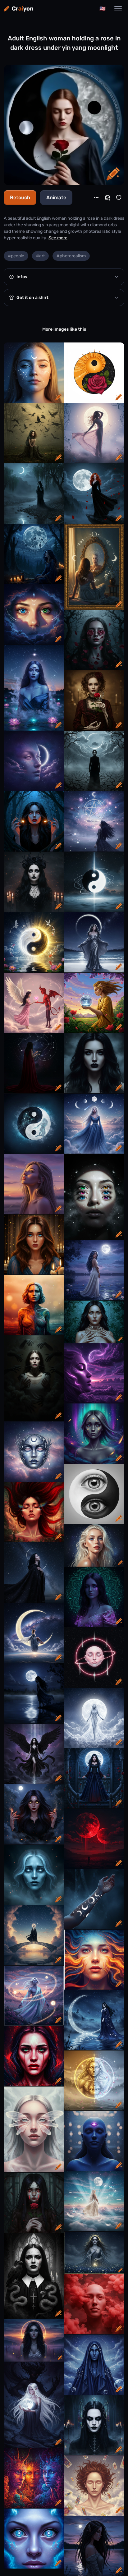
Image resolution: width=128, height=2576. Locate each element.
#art (40, 256)
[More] (96, 198)
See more (58, 238)
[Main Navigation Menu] (118, 9)
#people (16, 256)
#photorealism (71, 256)
